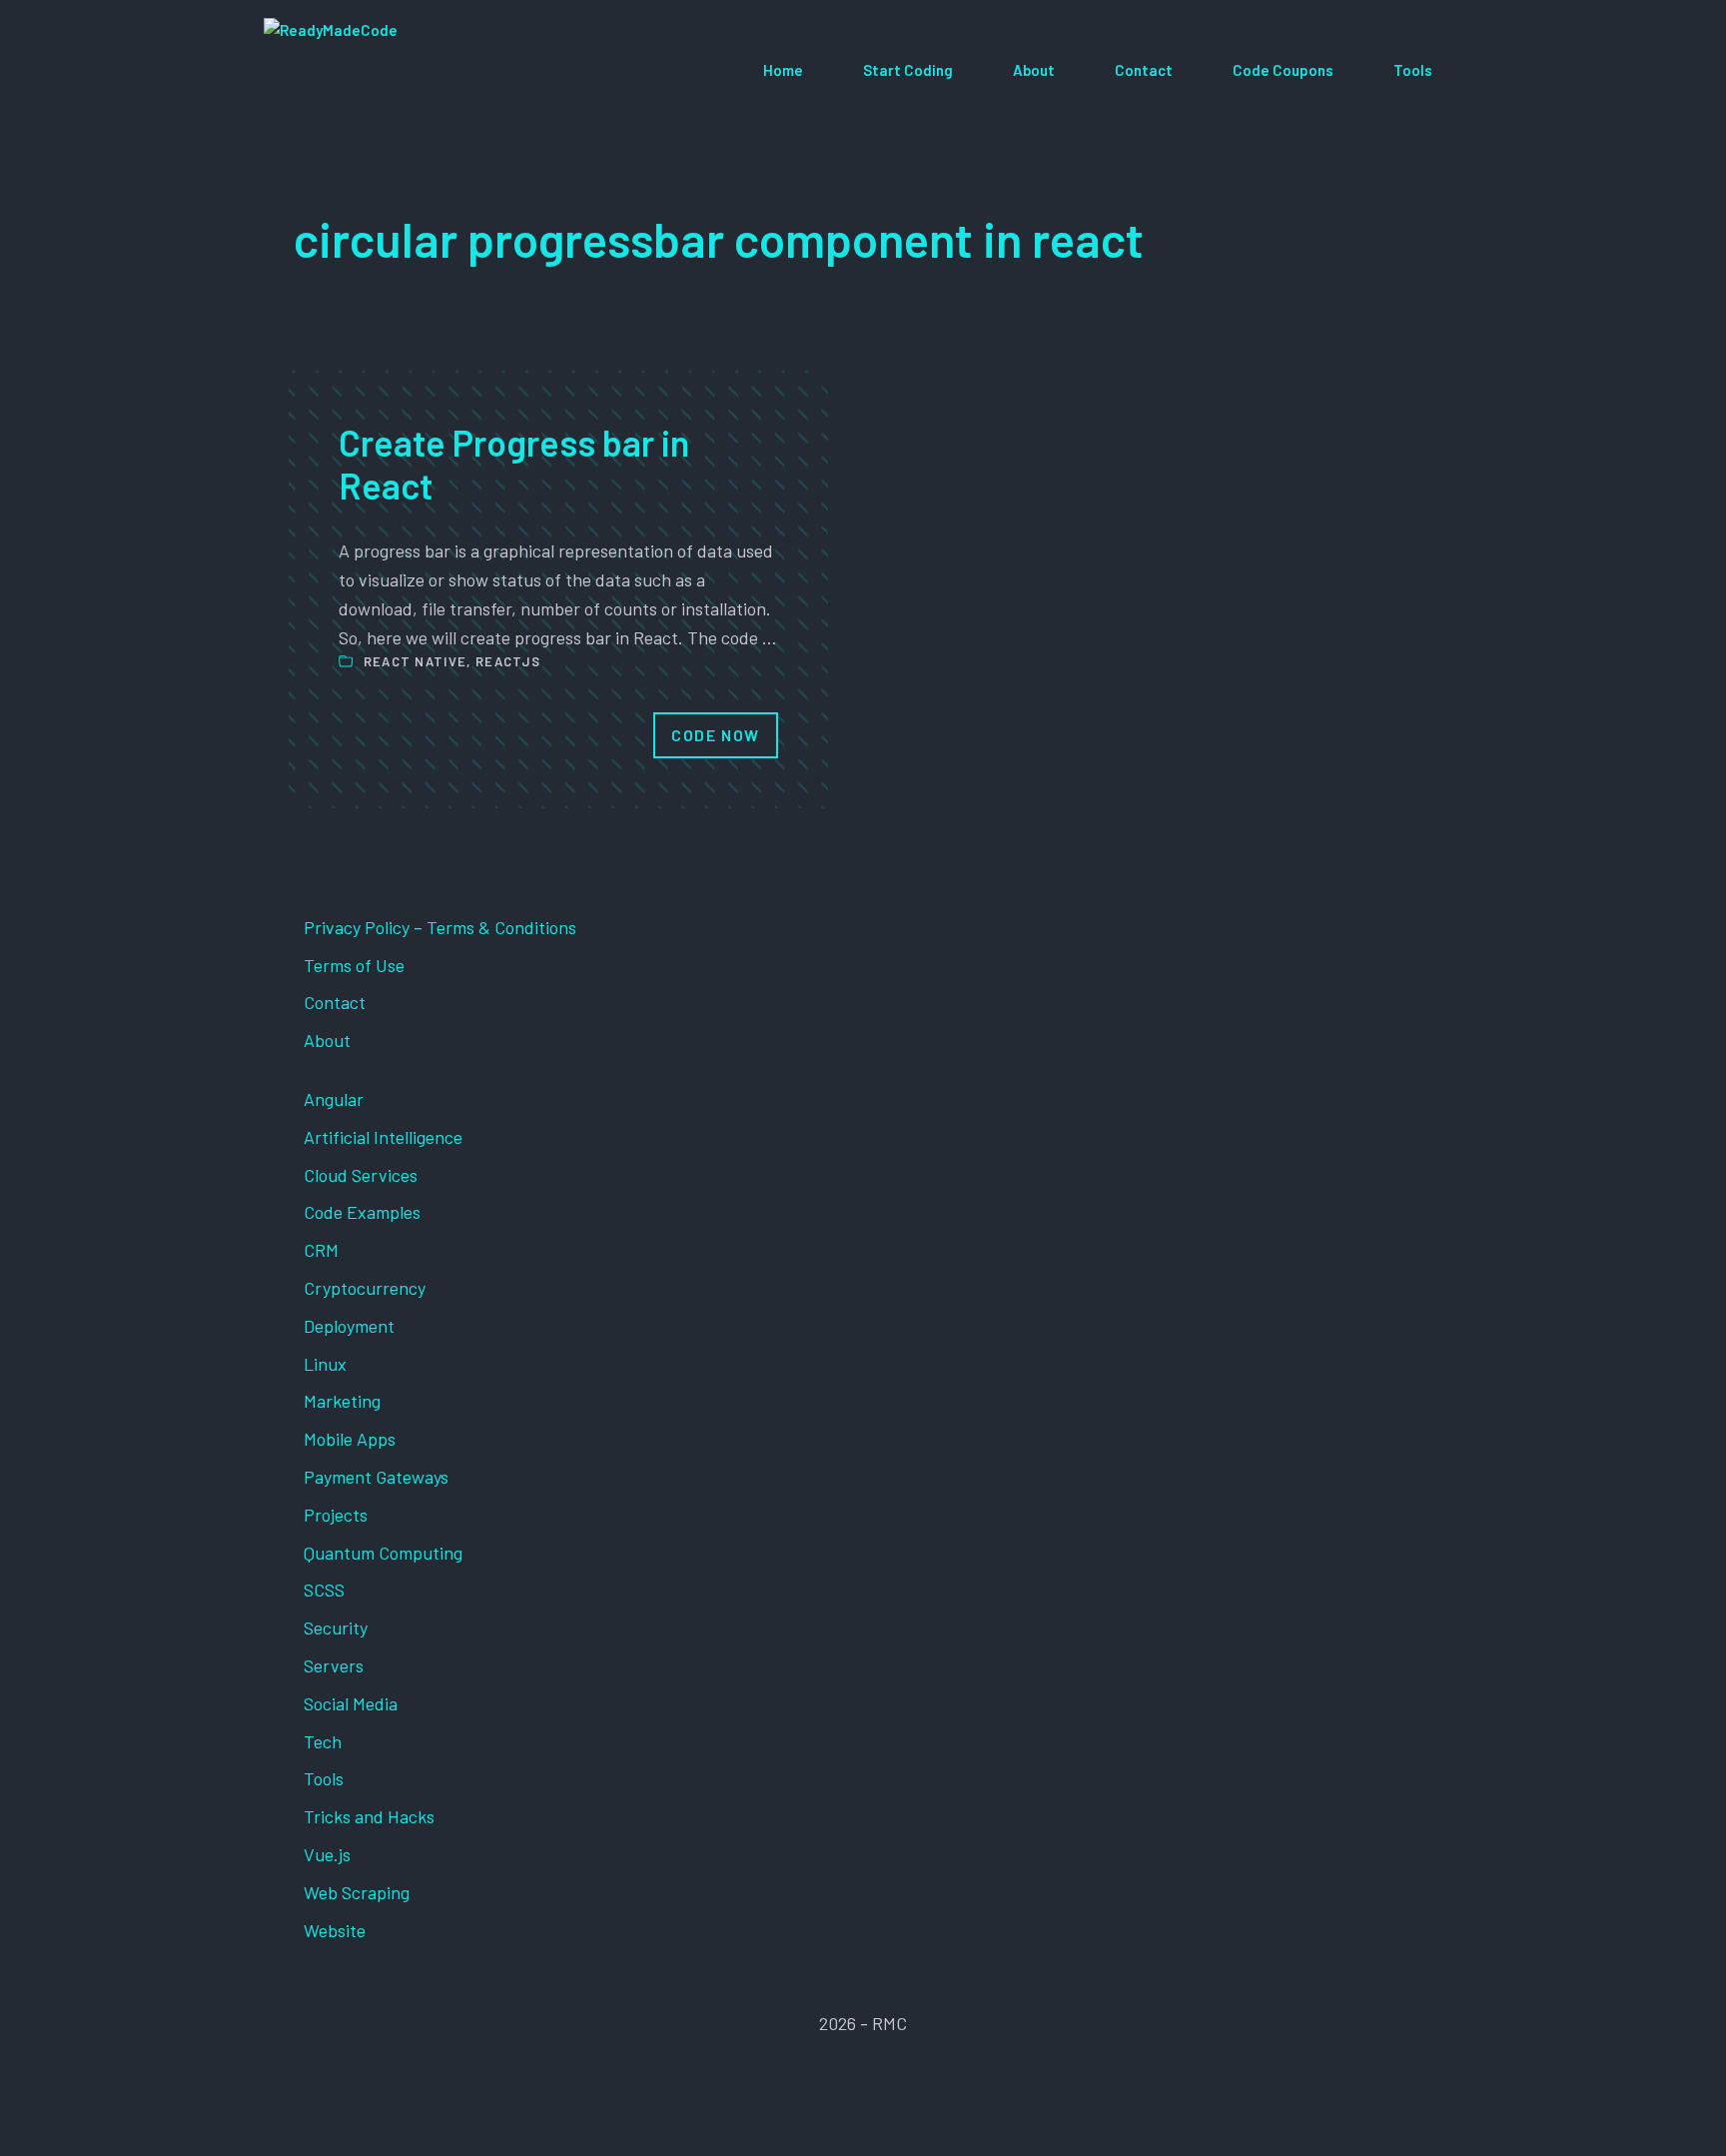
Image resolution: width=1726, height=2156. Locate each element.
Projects (336, 1515)
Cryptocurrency (365, 1288)
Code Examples (362, 1212)
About (1034, 70)
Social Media (351, 1703)
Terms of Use (354, 965)
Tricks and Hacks (369, 1816)
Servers (334, 1665)
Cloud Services (361, 1175)
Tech (323, 1741)
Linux (325, 1364)
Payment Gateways (376, 1477)
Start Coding (908, 70)
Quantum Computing (383, 1553)
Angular (334, 1099)
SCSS (324, 1590)
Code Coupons (1283, 70)
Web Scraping (357, 1892)
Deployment (349, 1326)
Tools (1413, 70)
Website (335, 1930)
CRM (321, 1250)
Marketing (342, 1401)
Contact (1144, 70)
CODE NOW (716, 735)
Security (336, 1627)
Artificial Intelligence (383, 1137)
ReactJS (508, 661)
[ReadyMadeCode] (410, 70)
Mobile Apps (350, 1439)
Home (783, 70)
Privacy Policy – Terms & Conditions (440, 927)
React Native (416, 661)
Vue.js (327, 1854)
